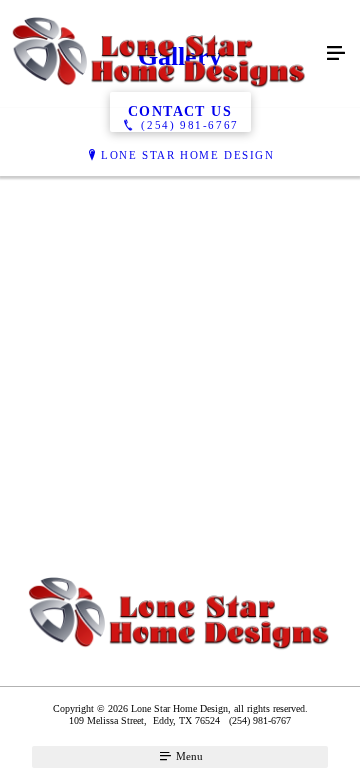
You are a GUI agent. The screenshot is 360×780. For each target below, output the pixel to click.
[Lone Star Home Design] (160, 54)
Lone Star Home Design (188, 155)
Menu (188, 756)
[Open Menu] (336, 54)
